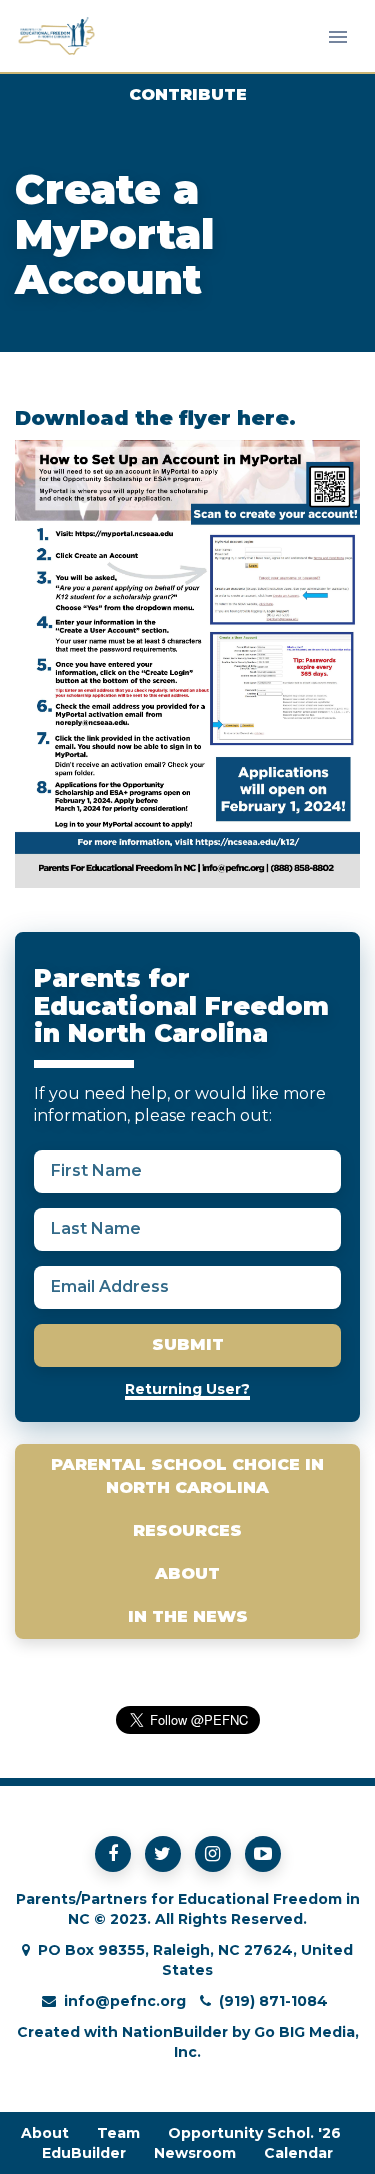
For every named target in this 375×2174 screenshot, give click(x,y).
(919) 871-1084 (273, 2001)
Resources (187, 1530)
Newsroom (195, 2153)
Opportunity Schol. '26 (254, 2133)
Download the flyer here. (155, 418)
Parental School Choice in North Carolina (187, 1476)
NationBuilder (175, 2032)
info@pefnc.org (125, 2001)
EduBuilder (84, 2153)
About (187, 1573)
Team (118, 2133)
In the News (188, 1616)
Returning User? (187, 1389)
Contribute (188, 94)
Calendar (298, 2153)
